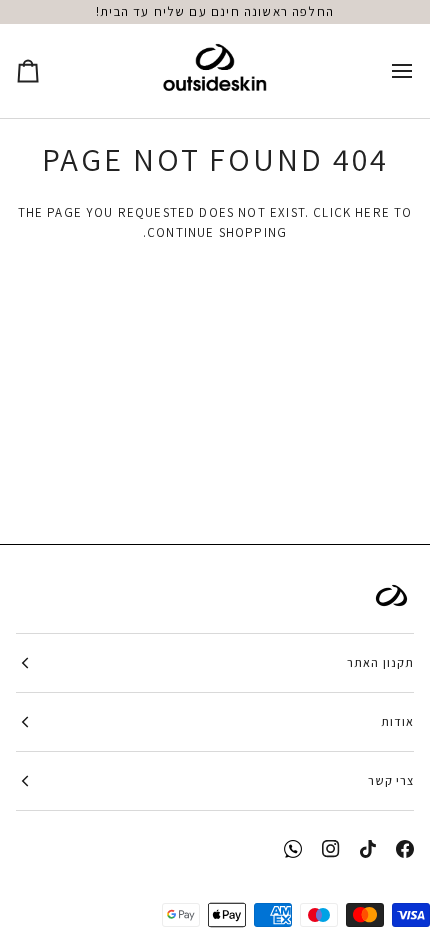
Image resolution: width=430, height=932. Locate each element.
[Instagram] (331, 849)
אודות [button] (397, 721)
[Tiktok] (368, 849)
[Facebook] (405, 849)
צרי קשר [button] (391, 780)
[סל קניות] (46, 70)
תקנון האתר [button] (380, 662)
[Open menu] (384, 70)
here (372, 212)
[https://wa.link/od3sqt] (293, 849)
